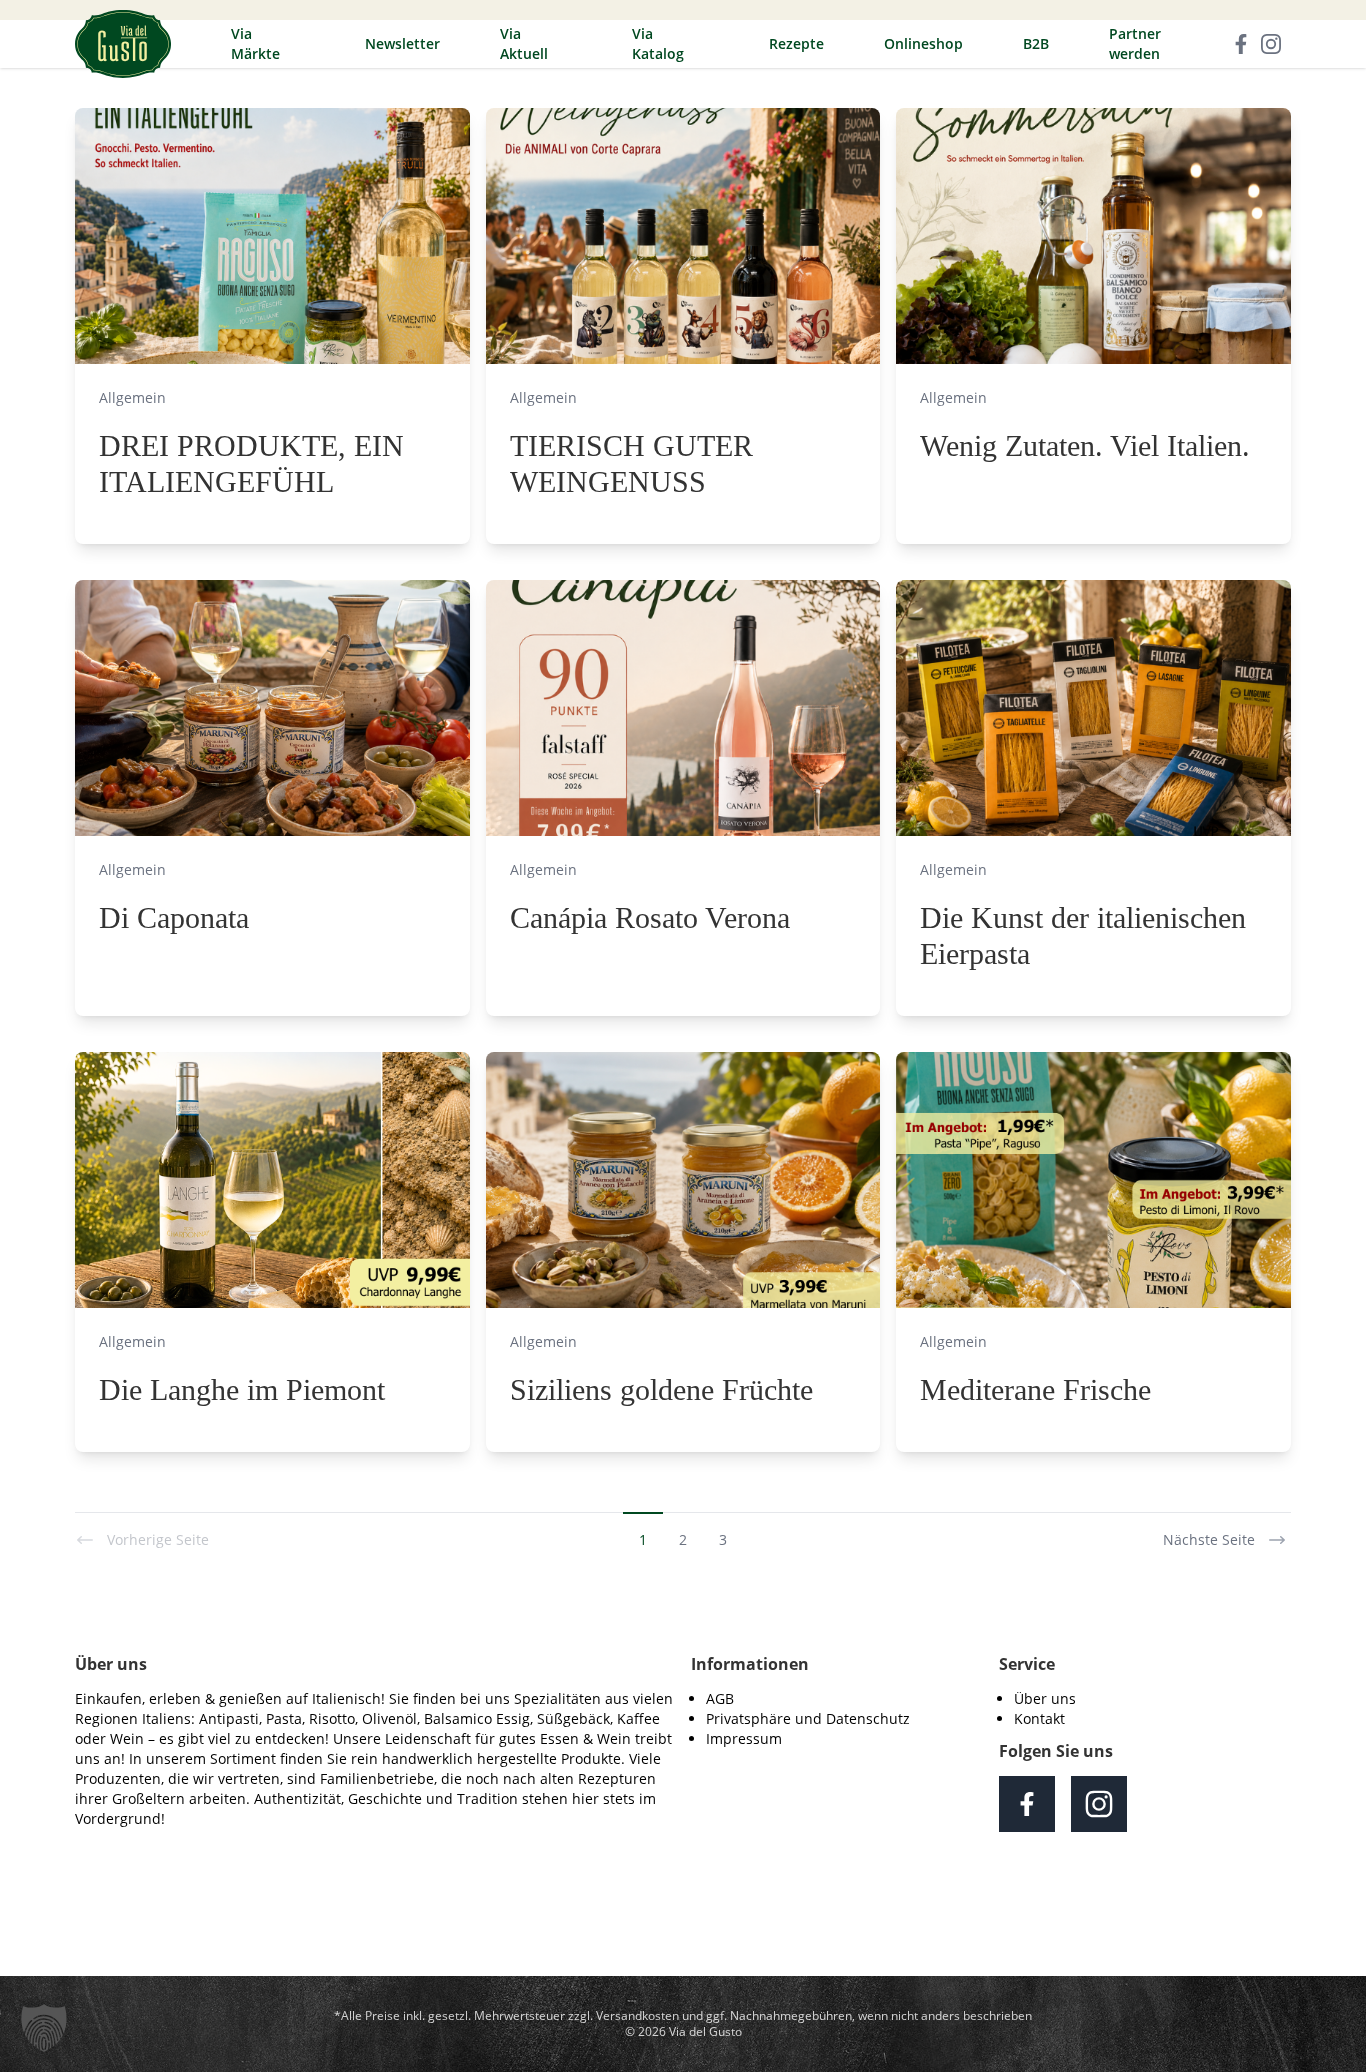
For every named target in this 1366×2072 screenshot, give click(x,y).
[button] (44, 2028)
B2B (1036, 43)
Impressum (744, 1738)
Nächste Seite (1209, 1539)
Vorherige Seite (158, 1539)
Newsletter (402, 43)
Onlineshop (923, 43)
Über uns (1045, 1698)
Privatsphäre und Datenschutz (808, 1718)
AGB (720, 1698)
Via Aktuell (524, 43)
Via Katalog (658, 43)
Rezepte (796, 43)
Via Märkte (255, 43)
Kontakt (1039, 1718)
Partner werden (1135, 43)
